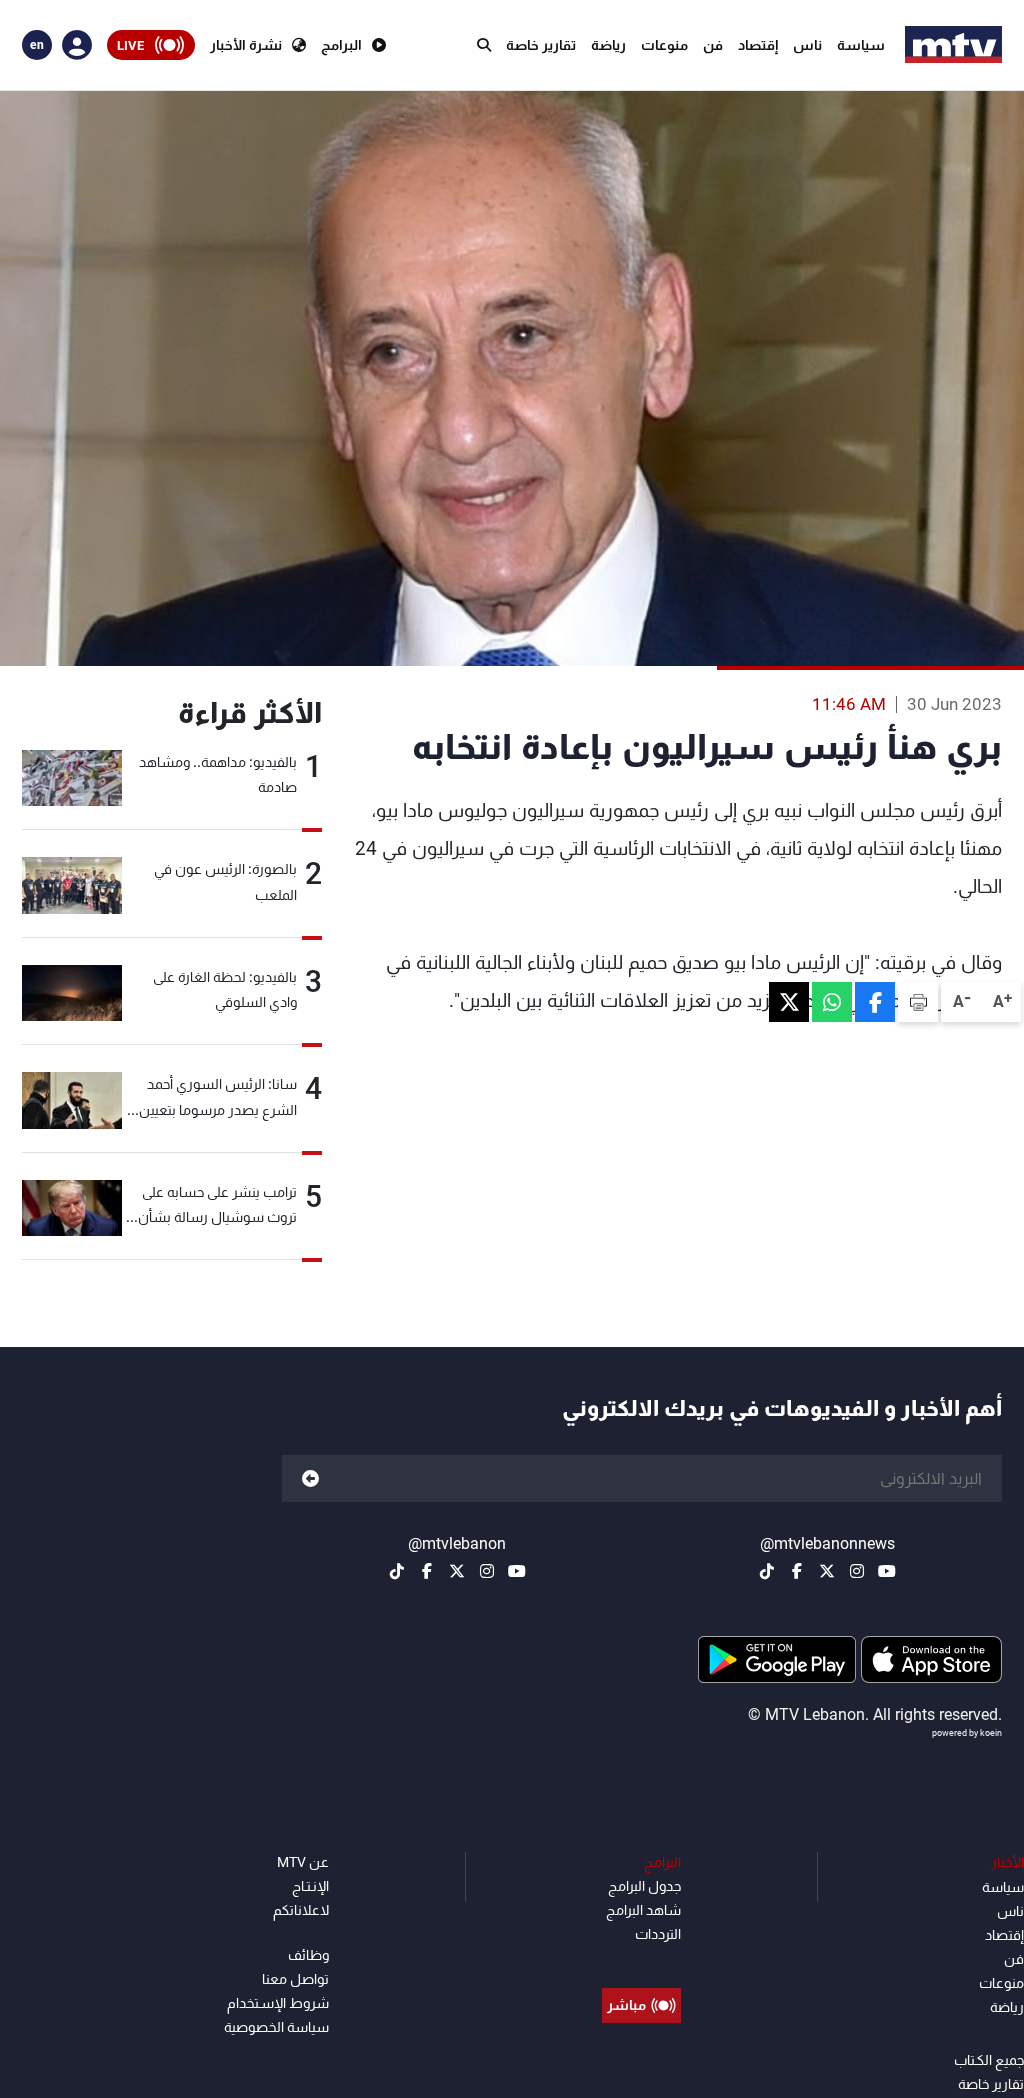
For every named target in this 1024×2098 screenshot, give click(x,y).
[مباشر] (641, 1960)
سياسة (861, 45)
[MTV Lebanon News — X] (827, 1571)
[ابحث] (484, 45)
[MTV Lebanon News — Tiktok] (767, 1571)
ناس (807, 45)
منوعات (664, 45)
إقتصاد (758, 45)
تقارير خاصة (541, 45)
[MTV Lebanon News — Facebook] (797, 1571)
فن (713, 45)
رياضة (608, 45)
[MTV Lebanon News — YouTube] (887, 1571)
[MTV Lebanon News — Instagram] (857, 1571)
